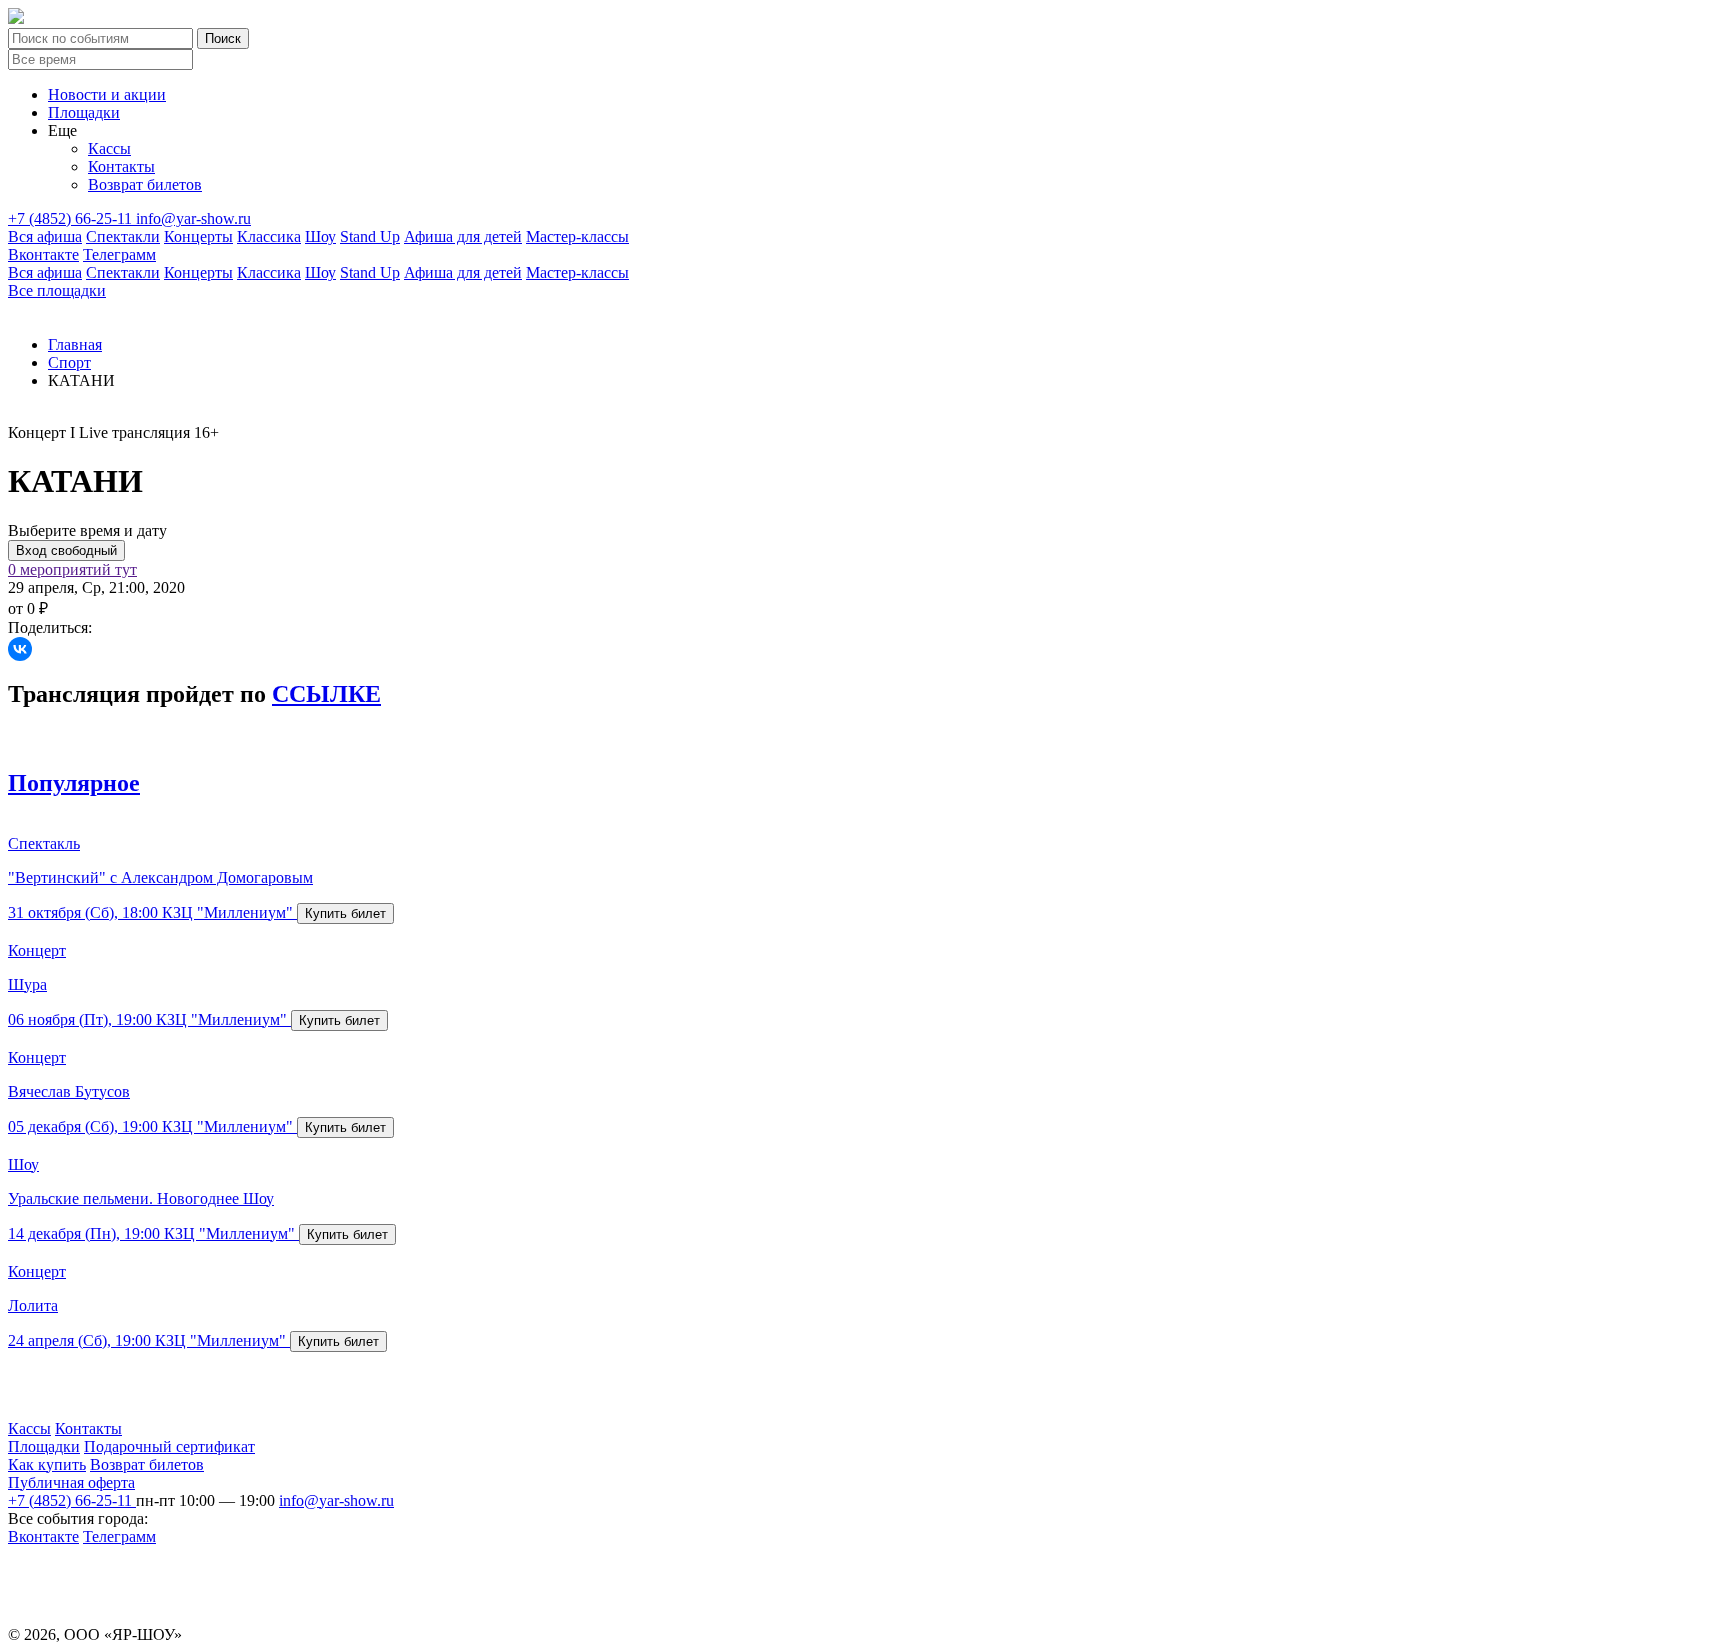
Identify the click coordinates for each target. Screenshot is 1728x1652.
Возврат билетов (145, 184)
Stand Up (370, 236)
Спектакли (123, 236)
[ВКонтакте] (20, 649)
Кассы (109, 148)
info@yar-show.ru (193, 218)
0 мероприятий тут (72, 569)
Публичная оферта (71, 1482)
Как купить (47, 1464)
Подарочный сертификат (169, 1446)
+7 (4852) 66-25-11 (72, 218)
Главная (75, 344)
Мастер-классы (577, 236)
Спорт (69, 362)
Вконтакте (43, 254)
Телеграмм (119, 254)
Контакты (121, 166)
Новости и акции (107, 94)
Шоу (320, 236)
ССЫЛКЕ (326, 694)
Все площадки (57, 290)
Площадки (84, 112)
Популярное (74, 783)
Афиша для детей (463, 236)
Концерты (198, 236)
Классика (269, 236)
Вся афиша (45, 236)
